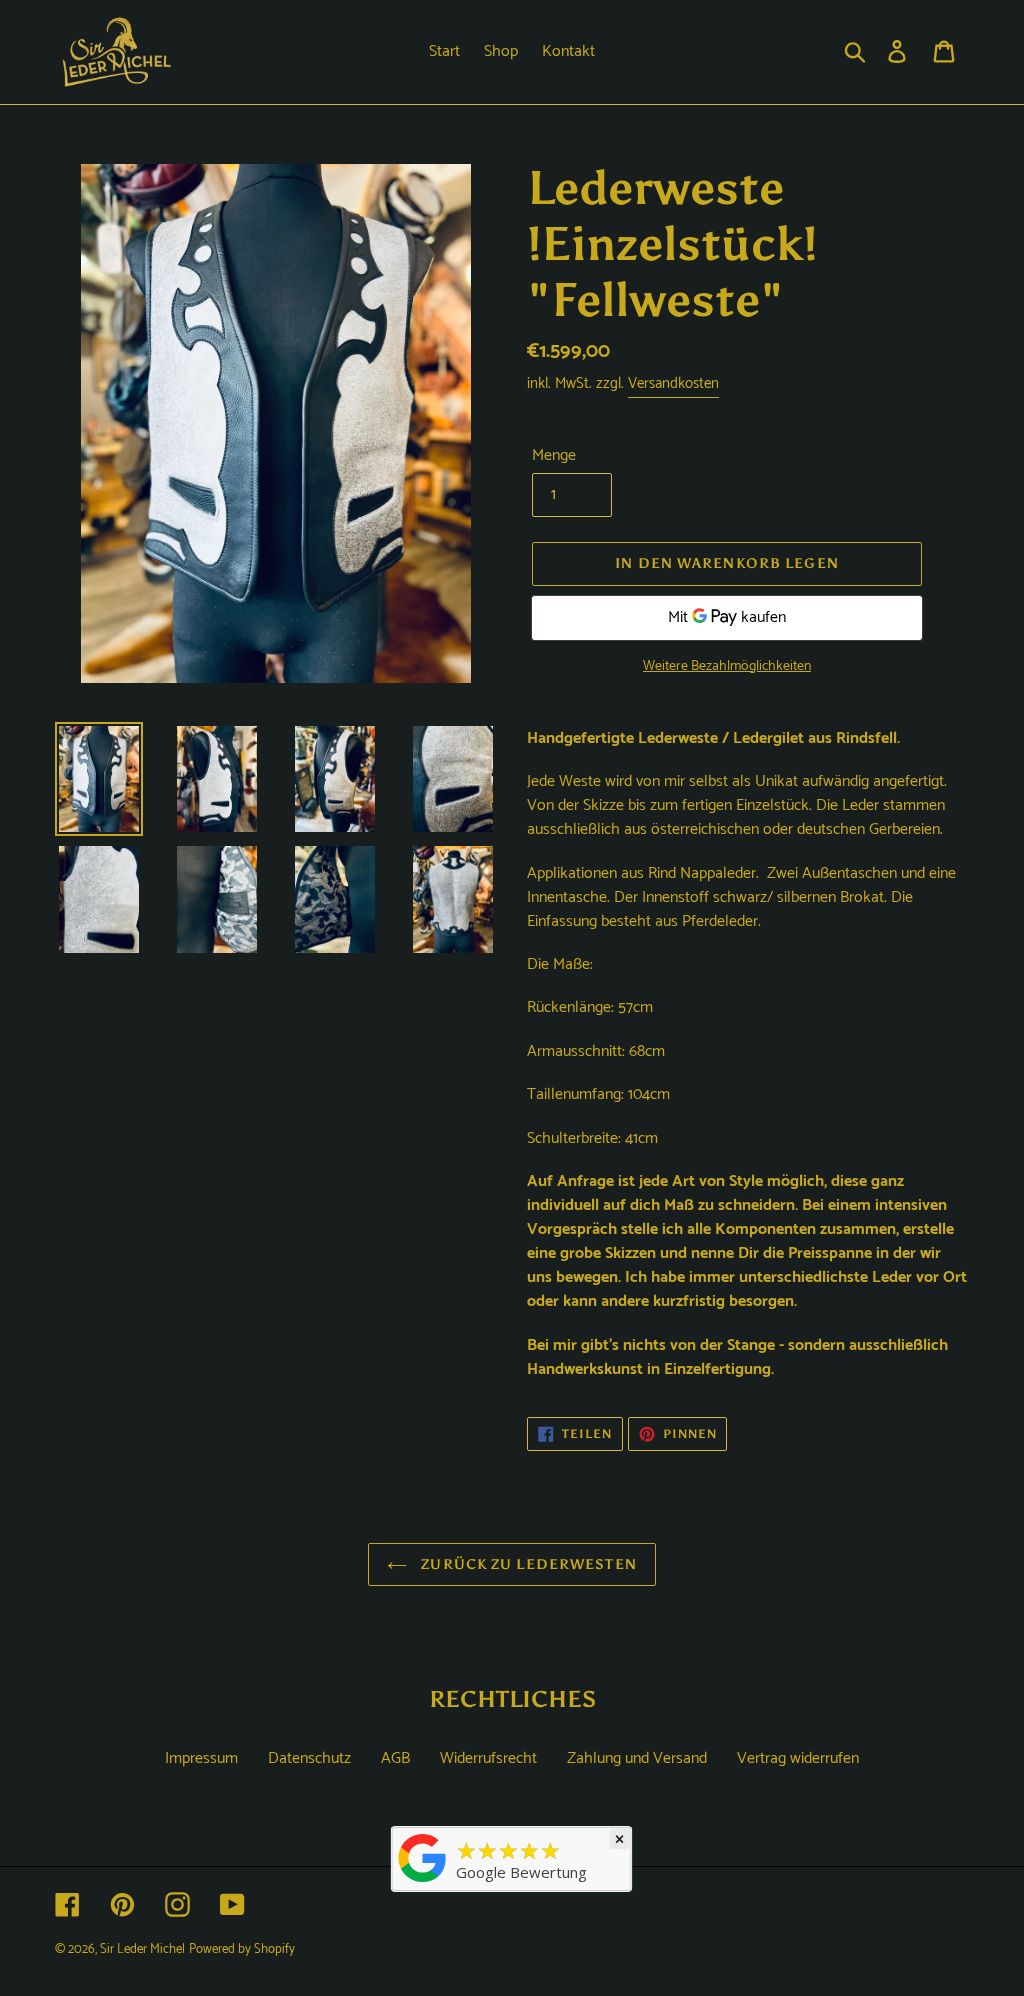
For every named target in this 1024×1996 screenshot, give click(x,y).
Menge (554, 456)
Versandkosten (673, 383)
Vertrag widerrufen (798, 1758)
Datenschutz (309, 1758)
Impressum (201, 1758)
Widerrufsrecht (488, 1758)
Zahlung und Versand (637, 1758)
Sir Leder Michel (142, 1949)
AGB (395, 1758)
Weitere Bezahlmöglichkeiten (727, 666)
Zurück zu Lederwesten (527, 1564)
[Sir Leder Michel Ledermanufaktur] (423, 1882)
